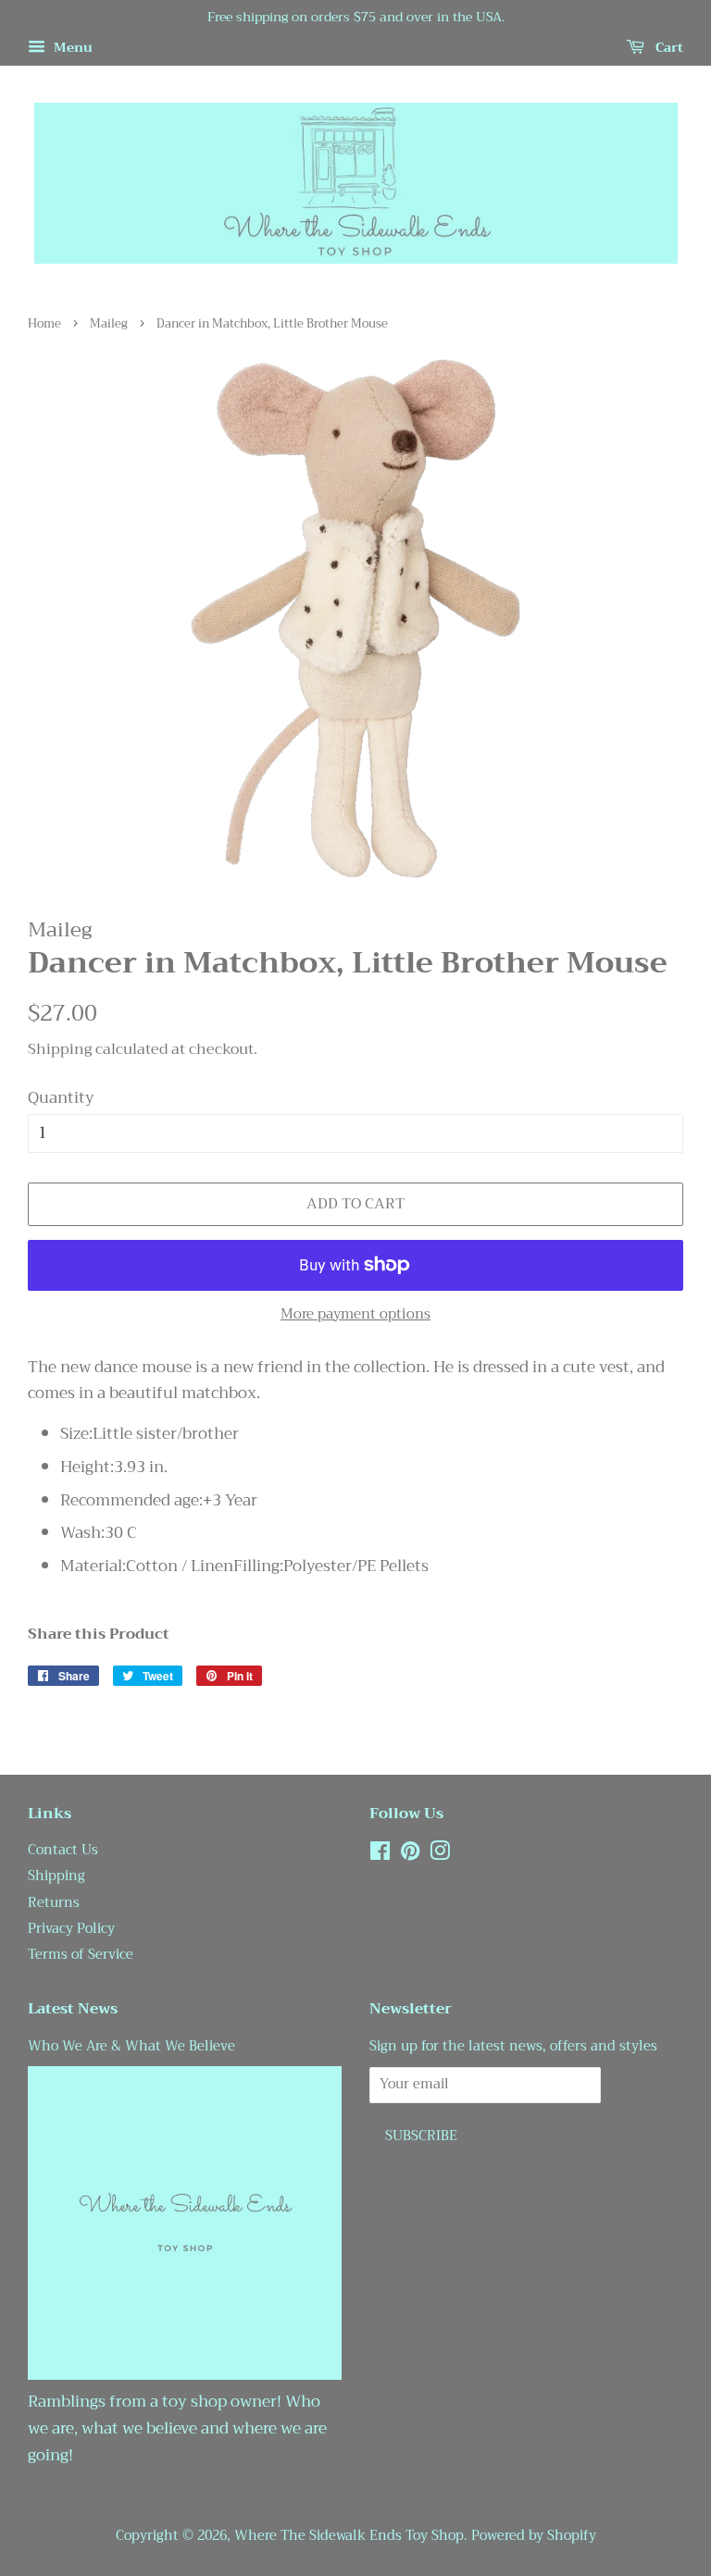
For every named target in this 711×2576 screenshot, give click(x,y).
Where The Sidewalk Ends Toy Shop (349, 2536)
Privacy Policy (71, 1929)
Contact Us (63, 1850)
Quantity (61, 1098)
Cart (667, 47)
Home (44, 324)
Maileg (109, 324)
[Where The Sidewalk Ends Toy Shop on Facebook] (380, 1855)
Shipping (60, 1049)
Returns (54, 1903)
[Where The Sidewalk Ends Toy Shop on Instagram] (440, 1855)
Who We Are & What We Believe (131, 2046)
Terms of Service (81, 1955)
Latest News (73, 2009)
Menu (71, 47)
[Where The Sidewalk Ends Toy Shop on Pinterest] (410, 1855)
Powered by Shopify (534, 2536)
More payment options (355, 1314)
